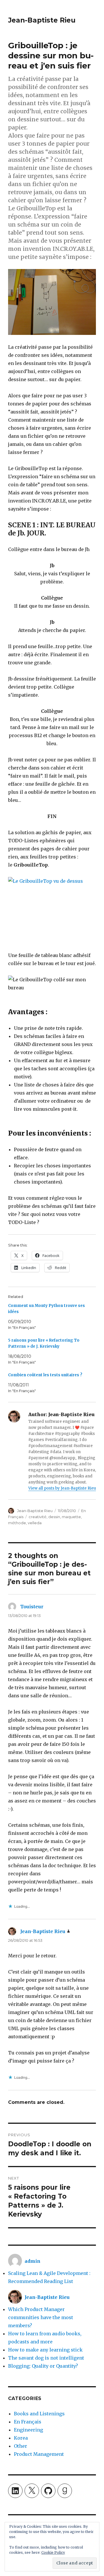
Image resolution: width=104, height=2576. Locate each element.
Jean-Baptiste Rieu (42, 20)
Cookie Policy (53, 2552)
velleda (35, 1523)
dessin (54, 1517)
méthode (17, 1523)
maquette (71, 1517)
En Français (28, 2422)
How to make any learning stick (45, 2350)
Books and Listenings (39, 2414)
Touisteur (32, 1607)
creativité (38, 1517)
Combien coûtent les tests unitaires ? (45, 1375)
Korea (21, 2438)
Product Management (39, 2454)
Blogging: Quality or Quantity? (43, 2366)
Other (21, 2446)
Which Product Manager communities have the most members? (41, 2317)
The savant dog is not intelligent (46, 2358)
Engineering (28, 2430)
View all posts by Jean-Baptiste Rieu (62, 1488)
